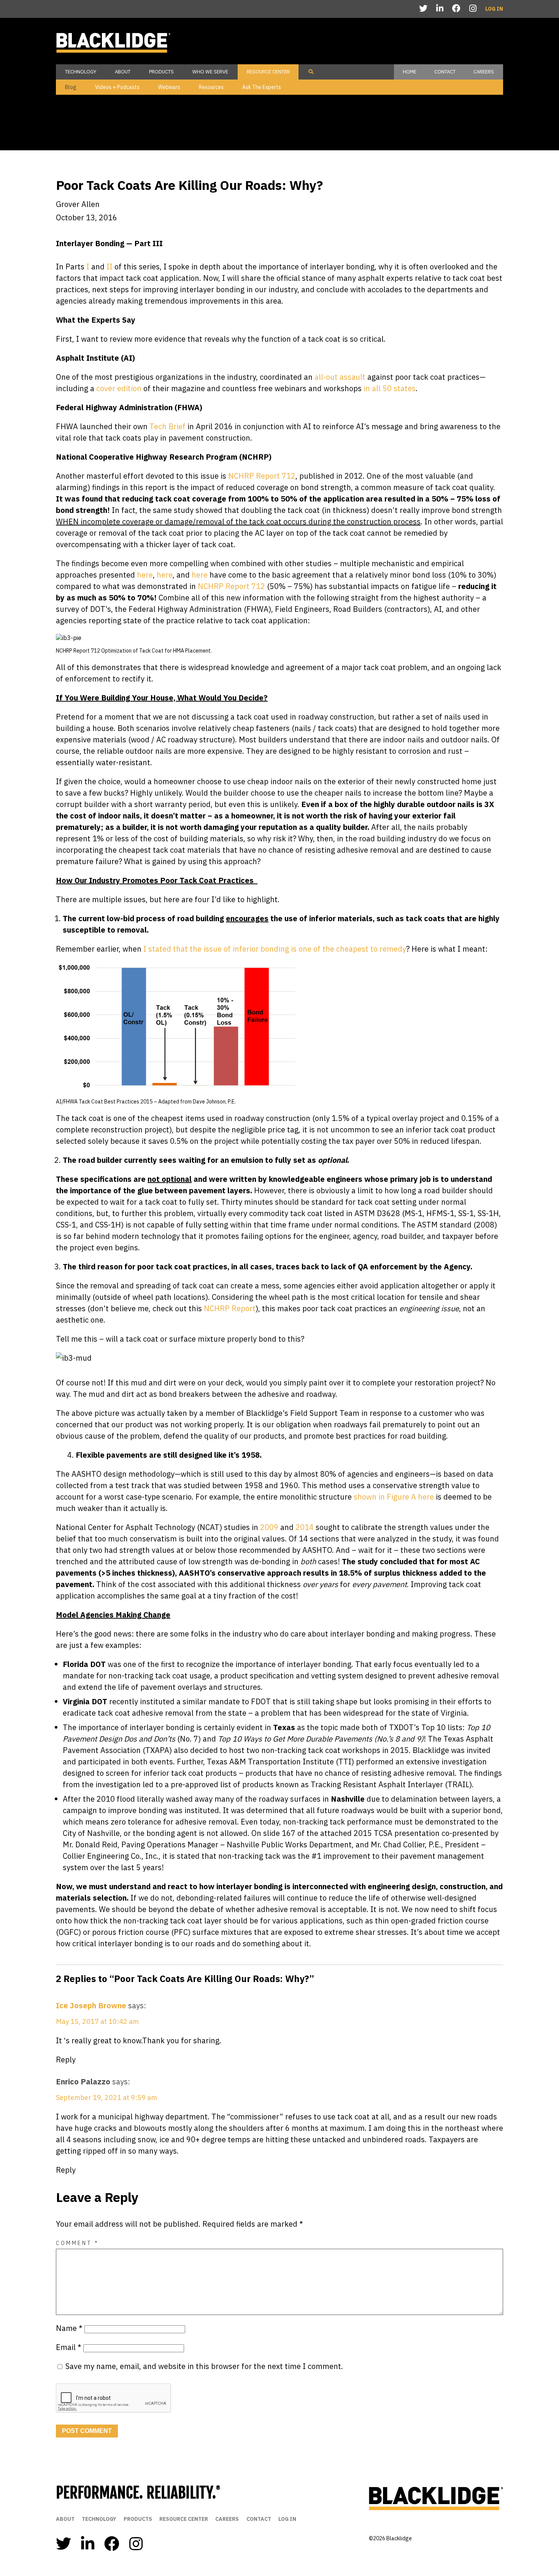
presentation (417, 1833)
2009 (269, 1527)
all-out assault (339, 377)
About (123, 72)
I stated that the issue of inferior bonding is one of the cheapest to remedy (275, 949)
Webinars (169, 87)
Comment (77, 2243)
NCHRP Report (230, 1308)
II (110, 267)
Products (161, 72)
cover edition (118, 388)
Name (69, 2328)
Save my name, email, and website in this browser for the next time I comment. (204, 2366)
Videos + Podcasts (117, 87)
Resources (211, 87)
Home (410, 72)
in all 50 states (389, 388)
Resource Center (268, 72)
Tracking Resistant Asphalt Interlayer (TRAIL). (392, 1784)
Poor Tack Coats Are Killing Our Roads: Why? (189, 185)
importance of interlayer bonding (292, 1664)
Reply (66, 2059)
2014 (305, 1527)
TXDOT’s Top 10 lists (425, 1727)
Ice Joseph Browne (91, 2005)
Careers (484, 72)
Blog (71, 87)
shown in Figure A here (394, 1497)
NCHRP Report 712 (261, 476)
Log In (494, 9)
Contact (445, 72)
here (144, 575)
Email (69, 2347)
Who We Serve (210, 72)
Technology (81, 72)
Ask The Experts (262, 87)
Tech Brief (167, 426)
